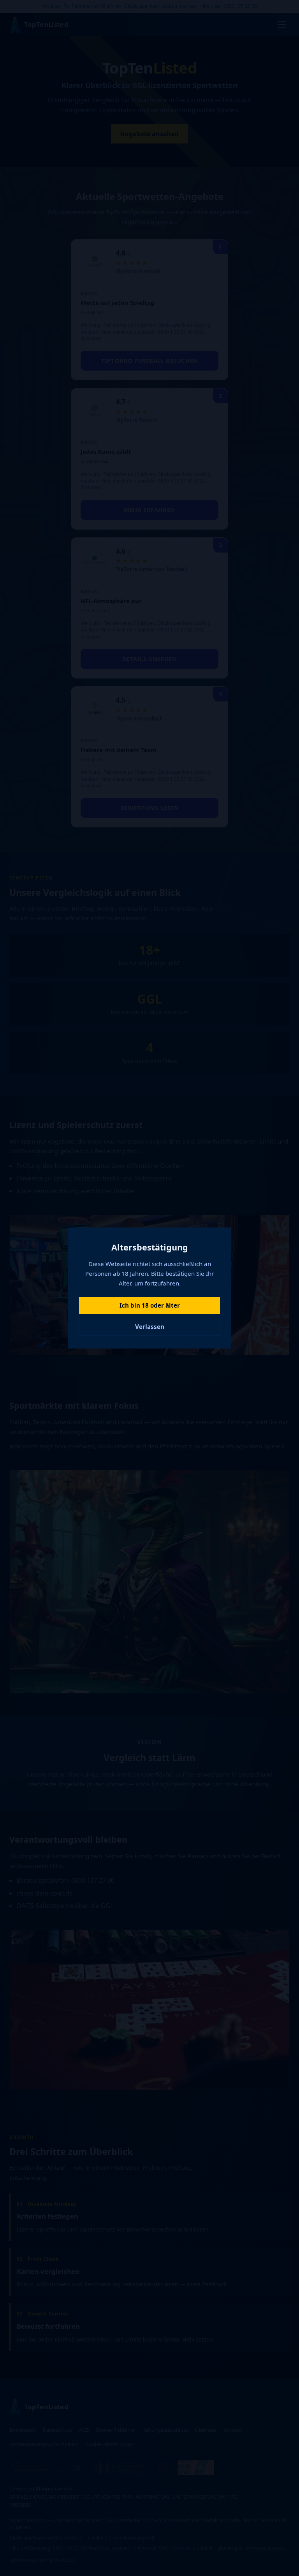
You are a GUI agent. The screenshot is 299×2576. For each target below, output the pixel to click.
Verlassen (150, 1327)
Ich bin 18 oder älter (150, 1305)
